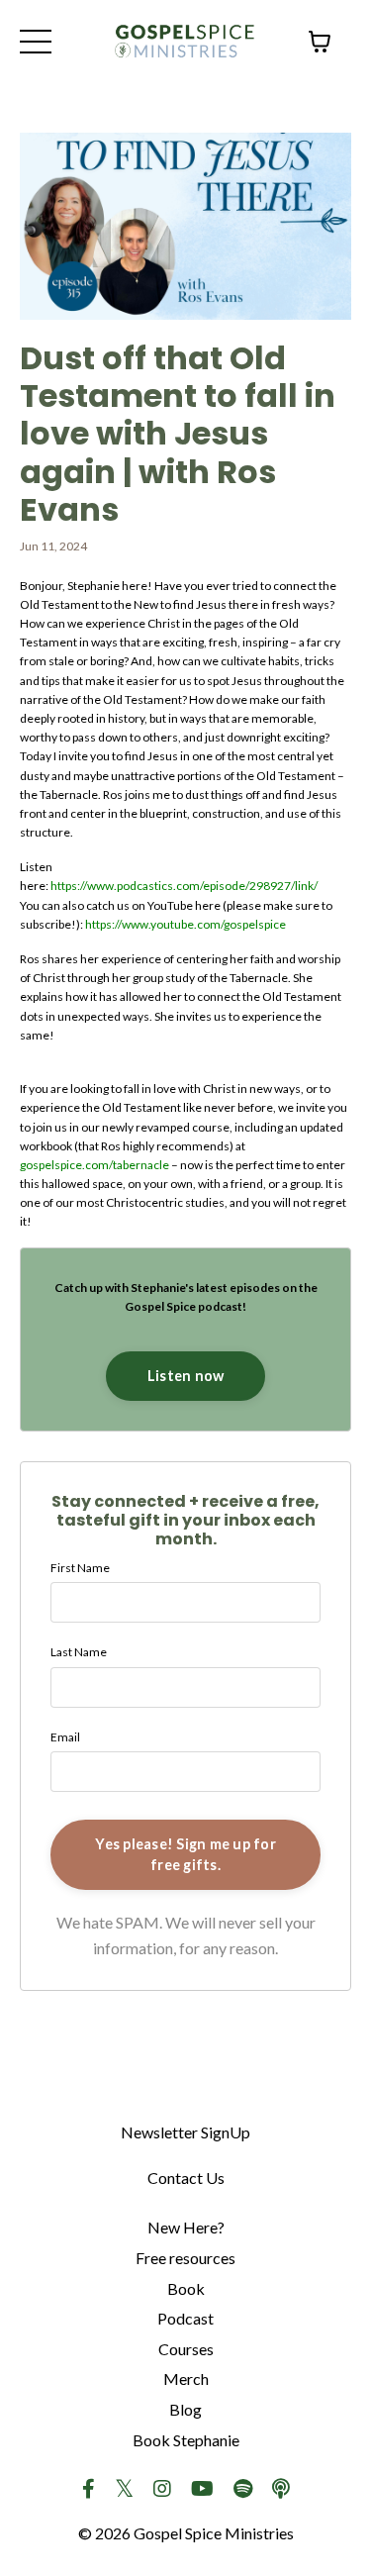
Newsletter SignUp (185, 2132)
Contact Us (186, 2178)
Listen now (186, 1376)
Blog (185, 2409)
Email (65, 1737)
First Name (80, 1568)
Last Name (79, 1652)
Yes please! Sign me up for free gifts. (185, 1855)
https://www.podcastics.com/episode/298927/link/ (184, 886)
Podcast (185, 2318)
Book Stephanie (186, 2440)
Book (186, 2288)
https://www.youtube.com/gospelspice (185, 924)
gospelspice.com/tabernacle (94, 1165)
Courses (186, 2349)
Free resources (185, 2258)
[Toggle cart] (320, 42)
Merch (186, 2378)
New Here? (186, 2227)
